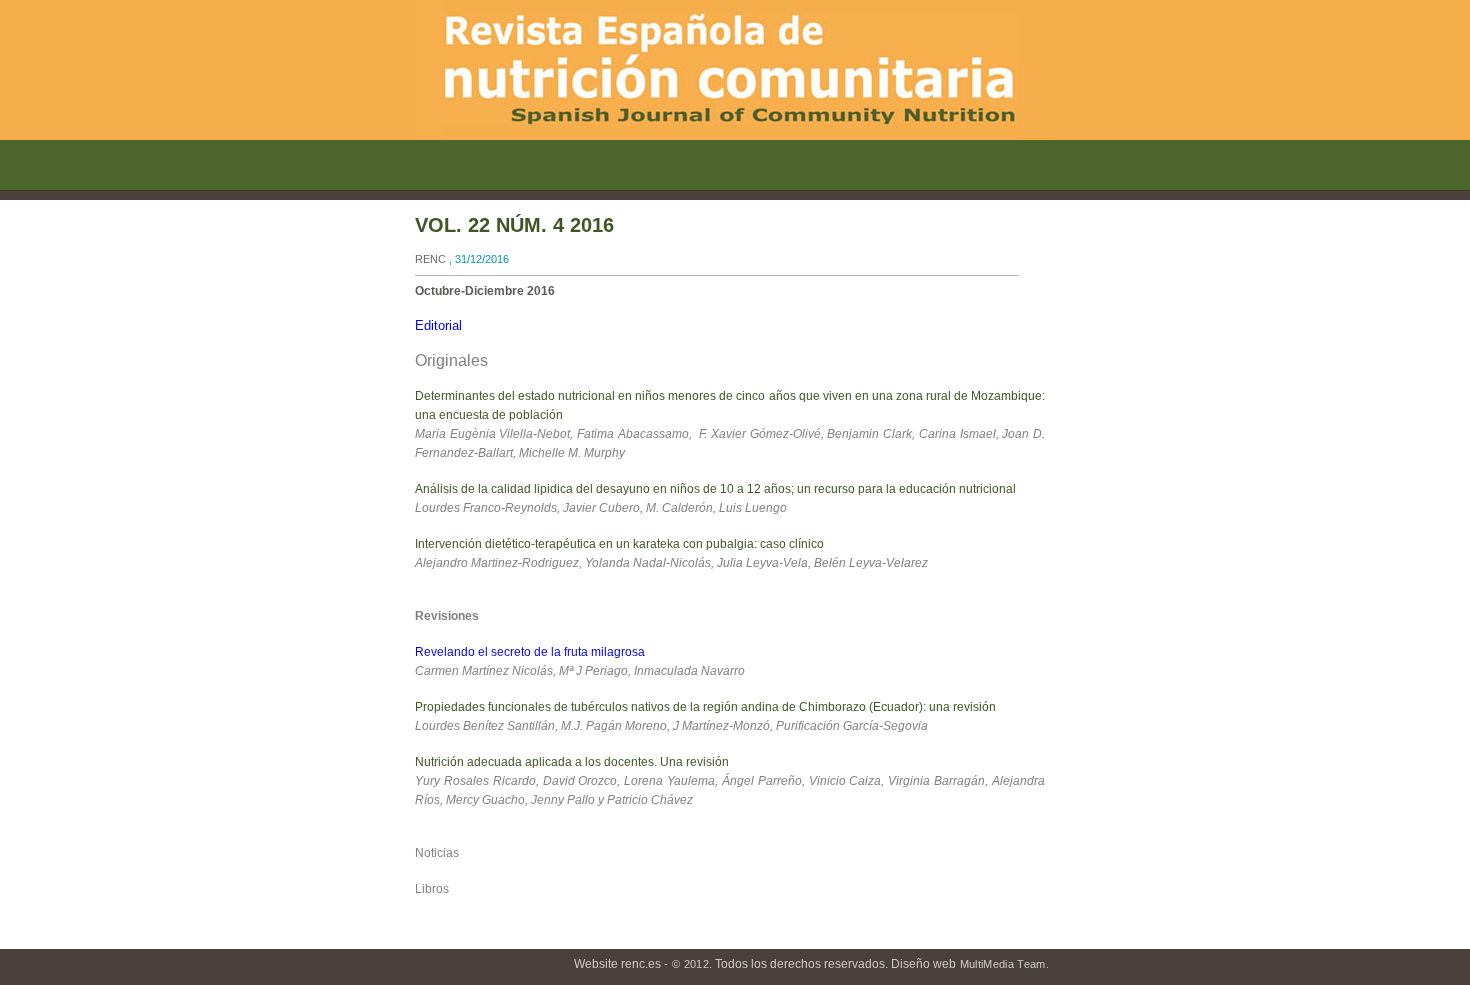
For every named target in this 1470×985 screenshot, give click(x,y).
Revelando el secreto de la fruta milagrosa (530, 652)
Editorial (438, 325)
